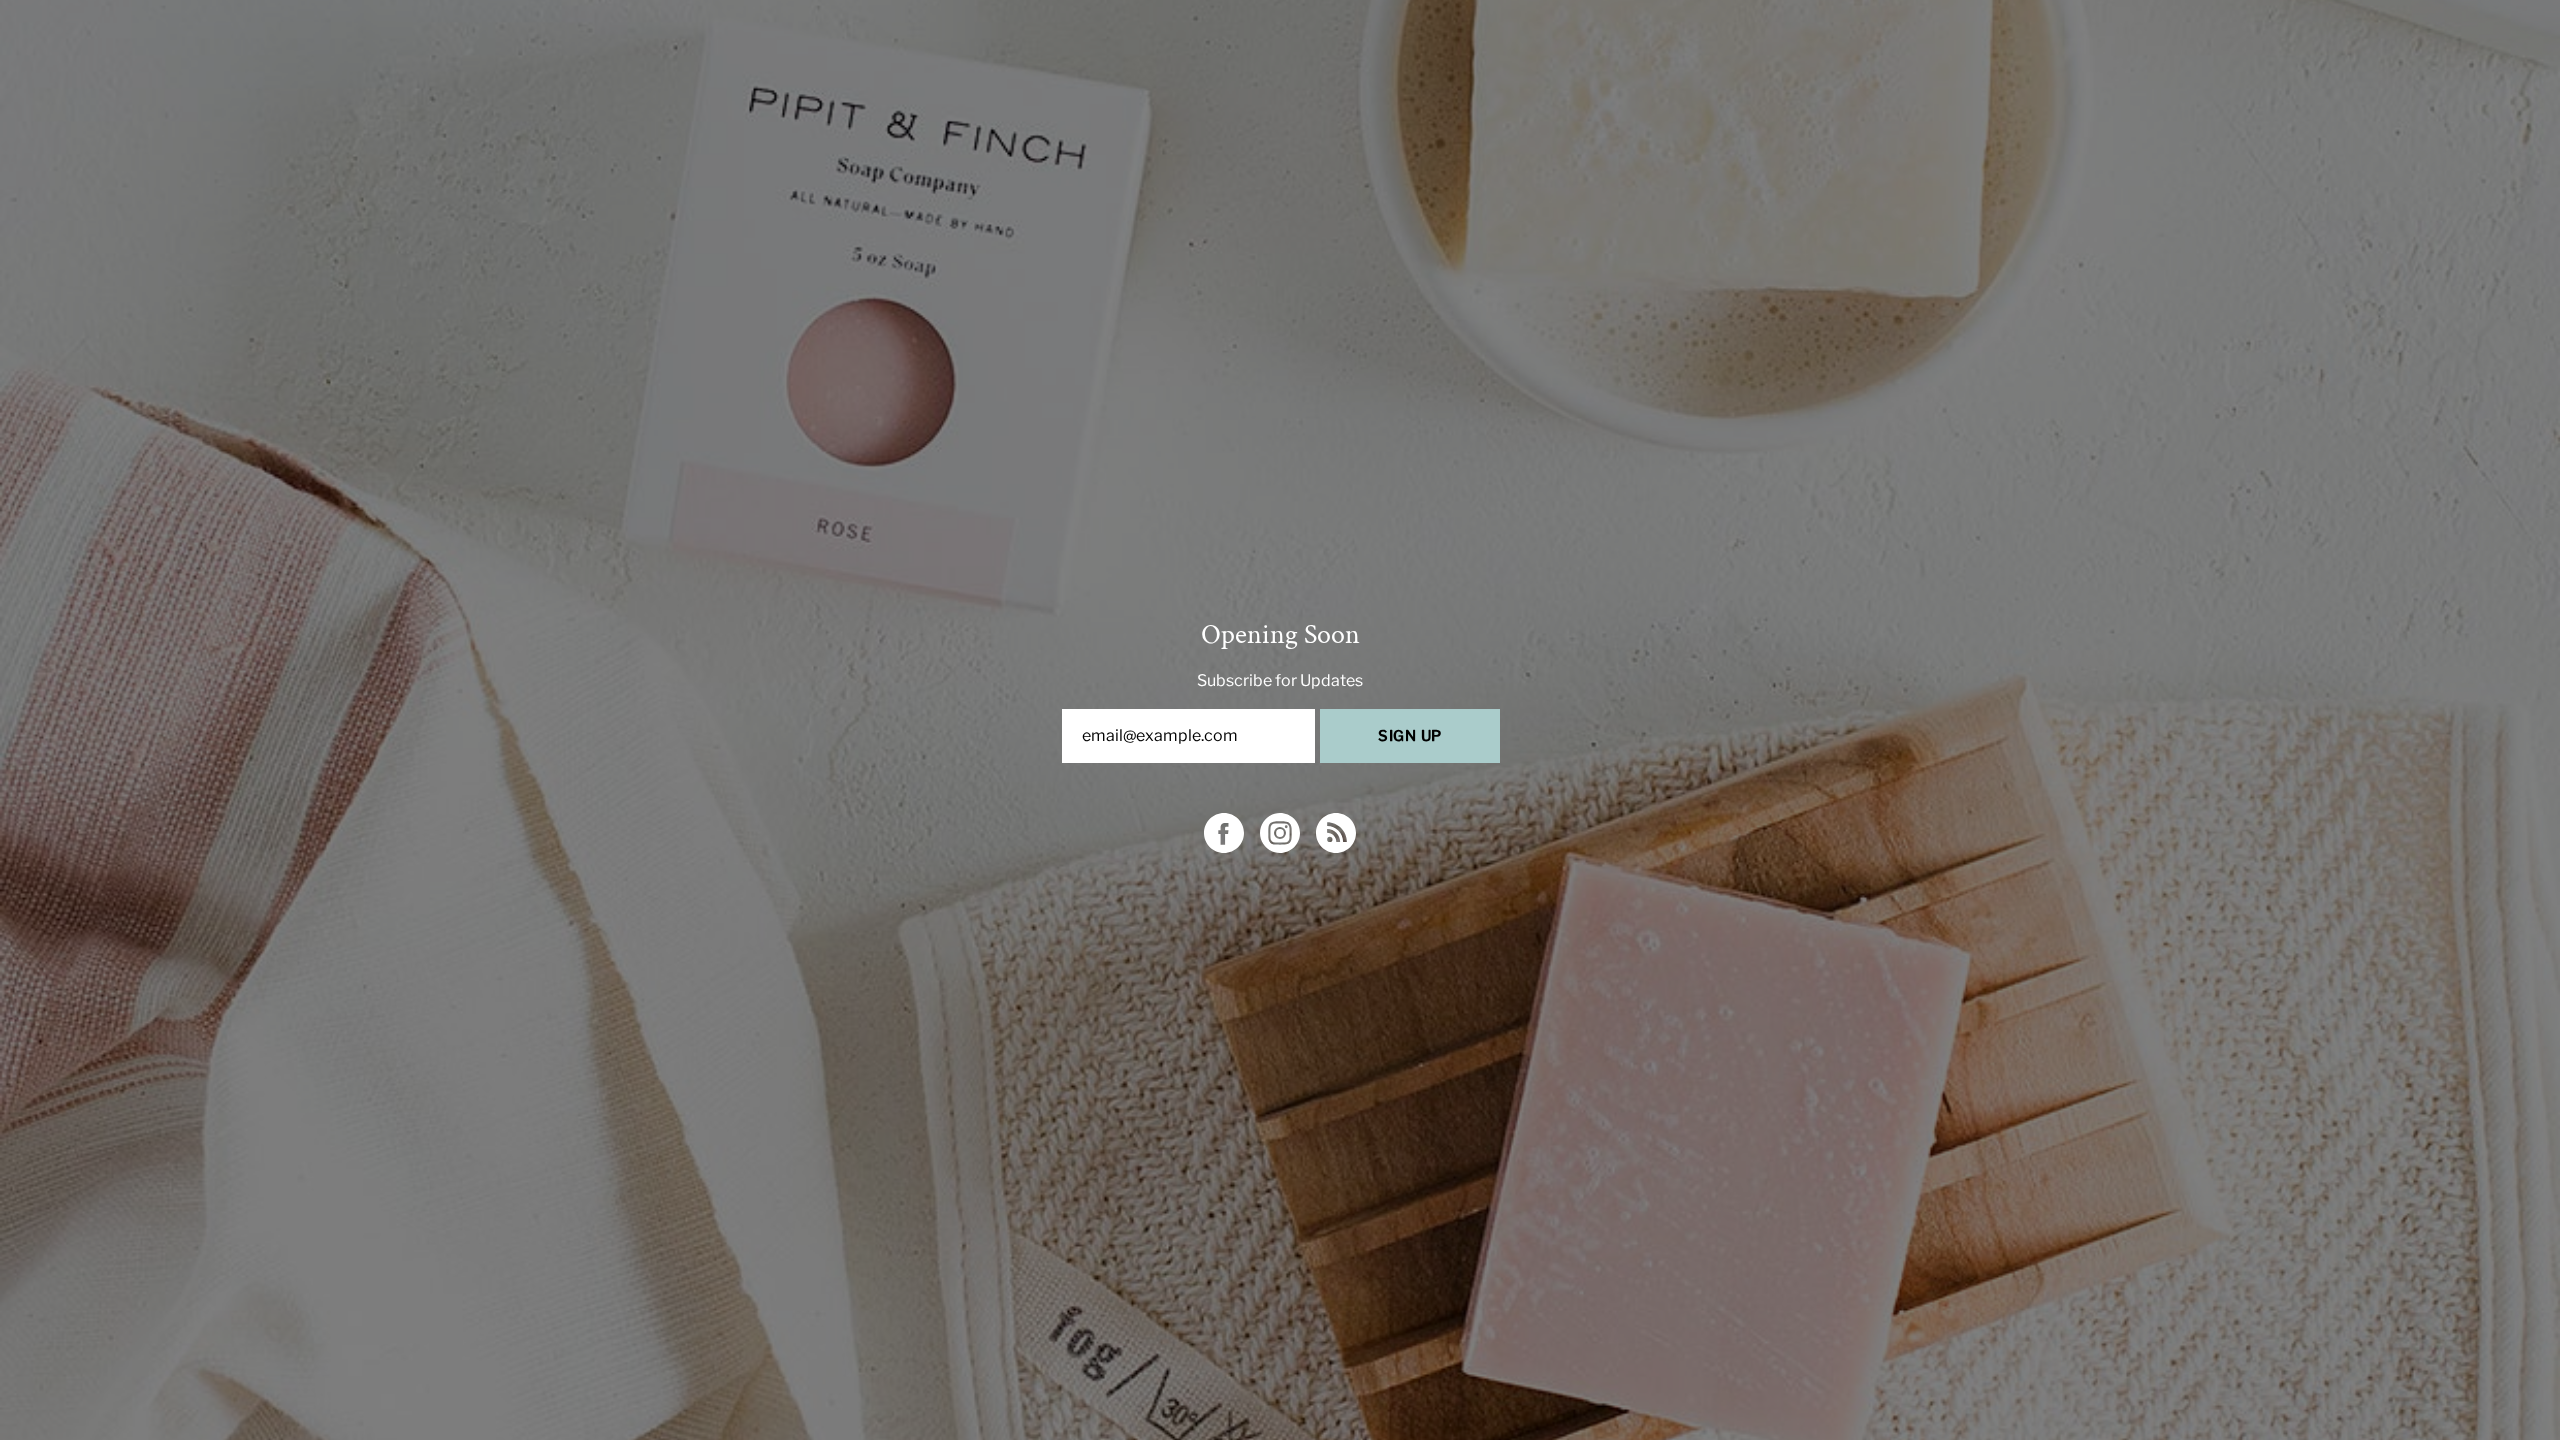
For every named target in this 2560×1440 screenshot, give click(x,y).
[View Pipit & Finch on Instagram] (1280, 833)
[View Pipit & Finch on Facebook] (1224, 833)
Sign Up (1410, 736)
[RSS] (1336, 833)
